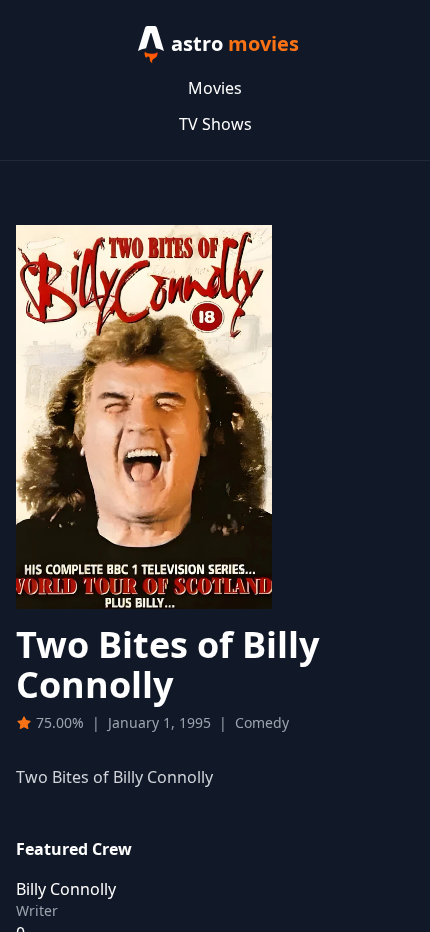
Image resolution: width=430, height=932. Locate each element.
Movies (215, 88)
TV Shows (215, 124)
